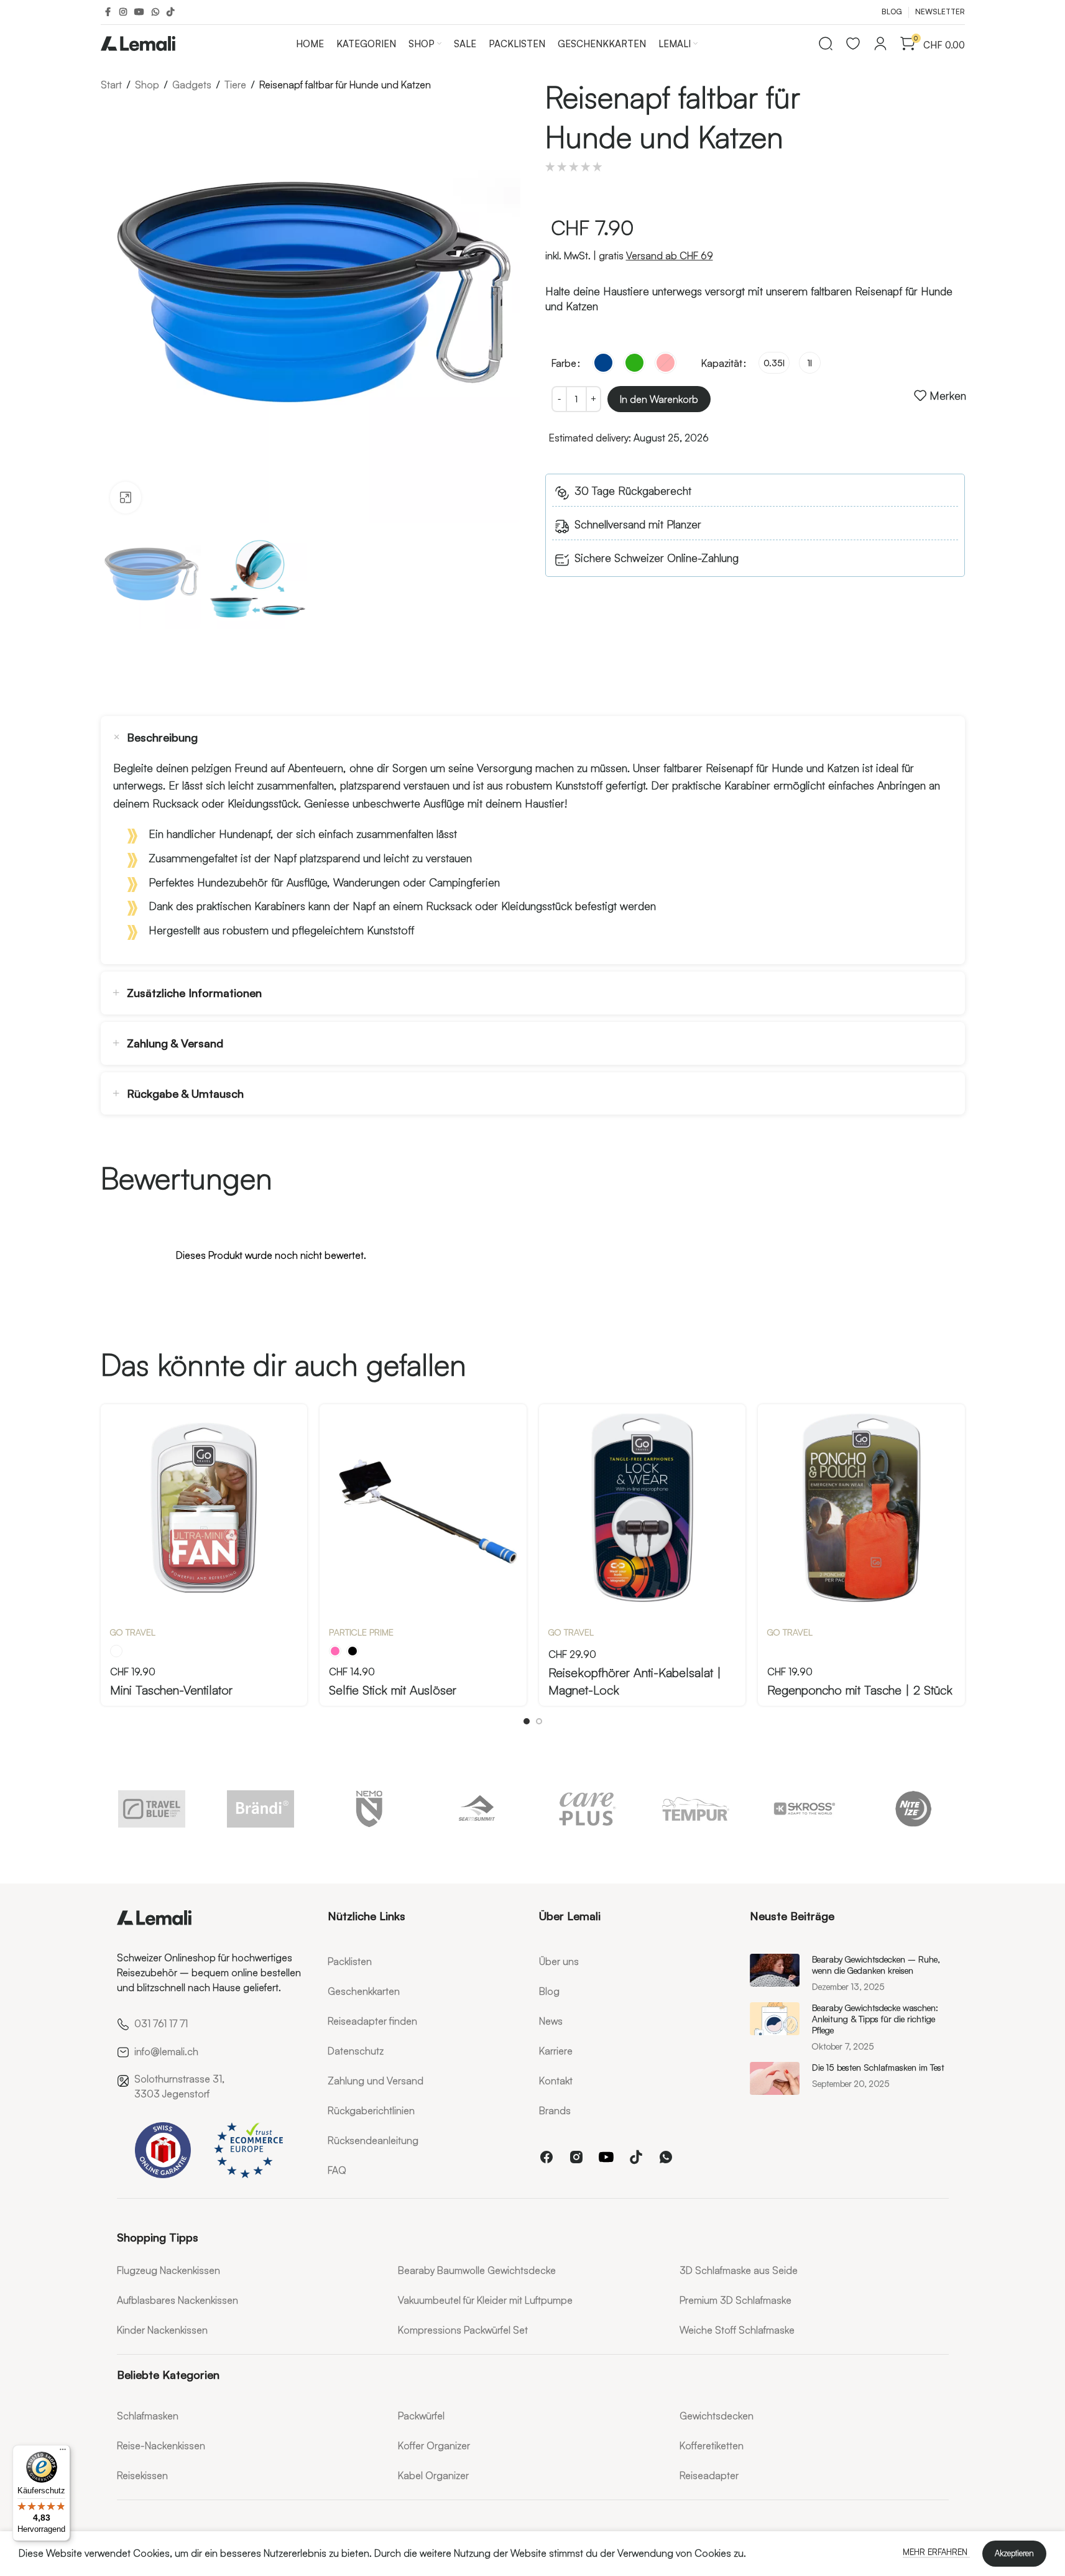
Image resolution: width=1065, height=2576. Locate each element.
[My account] (880, 44)
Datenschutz (356, 2051)
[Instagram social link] (123, 12)
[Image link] (154, 1915)
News (551, 2021)
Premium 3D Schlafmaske (735, 2300)
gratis (656, 255)
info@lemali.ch (166, 2051)
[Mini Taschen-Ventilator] (204, 1508)
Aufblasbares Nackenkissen (178, 2300)
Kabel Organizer (433, 2475)
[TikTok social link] (170, 12)
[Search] (826, 44)
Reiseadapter (709, 2475)
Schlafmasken (148, 2416)
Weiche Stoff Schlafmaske (737, 2330)
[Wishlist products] (853, 44)
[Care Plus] (587, 1809)
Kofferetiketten (712, 2445)
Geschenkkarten (364, 1991)
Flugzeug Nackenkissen (168, 2270)
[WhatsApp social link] (155, 12)
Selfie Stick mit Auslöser (393, 1690)
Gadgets (192, 85)
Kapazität (722, 363)
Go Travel (133, 1632)
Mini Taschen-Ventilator (171, 1690)
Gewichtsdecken (717, 2416)
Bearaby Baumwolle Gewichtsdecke (477, 2270)
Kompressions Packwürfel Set (463, 2330)
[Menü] (63, 2452)
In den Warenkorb (659, 399)
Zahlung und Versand (376, 2081)
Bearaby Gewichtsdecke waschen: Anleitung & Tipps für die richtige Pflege (875, 2019)
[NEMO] (370, 1809)
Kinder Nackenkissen (162, 2330)
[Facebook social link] (108, 12)
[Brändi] (261, 1809)
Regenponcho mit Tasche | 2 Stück (860, 1690)
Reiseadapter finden (372, 2021)
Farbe (564, 363)
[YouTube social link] (139, 12)
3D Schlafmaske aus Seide (739, 2270)
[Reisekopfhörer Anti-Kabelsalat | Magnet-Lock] (643, 1508)
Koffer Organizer (434, 2445)
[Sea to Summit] (478, 1809)
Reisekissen (142, 2475)
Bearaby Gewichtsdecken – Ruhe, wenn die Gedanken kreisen (876, 1965)
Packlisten (350, 1961)
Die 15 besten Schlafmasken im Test (878, 2067)
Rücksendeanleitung (373, 2140)
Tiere (235, 85)
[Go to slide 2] (539, 1721)
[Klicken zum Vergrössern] (126, 497)
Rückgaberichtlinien (371, 2110)
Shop (147, 85)
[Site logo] (138, 41)
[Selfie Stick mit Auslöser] (423, 1508)
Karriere (556, 2051)
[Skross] (805, 1809)
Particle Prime (361, 1632)
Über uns (559, 1961)
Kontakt (556, 2081)
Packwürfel (421, 2416)
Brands (555, 2110)
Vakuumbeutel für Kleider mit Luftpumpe (485, 2300)
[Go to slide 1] (527, 1721)
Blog (549, 1991)
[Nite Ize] (914, 1809)
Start (111, 85)
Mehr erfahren (936, 2552)
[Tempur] (696, 1809)
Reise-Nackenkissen (161, 2445)
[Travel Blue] (152, 1809)
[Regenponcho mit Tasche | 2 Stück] (861, 1508)
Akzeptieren (1014, 2553)
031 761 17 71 (161, 2023)
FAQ (337, 2170)
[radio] (603, 363)
